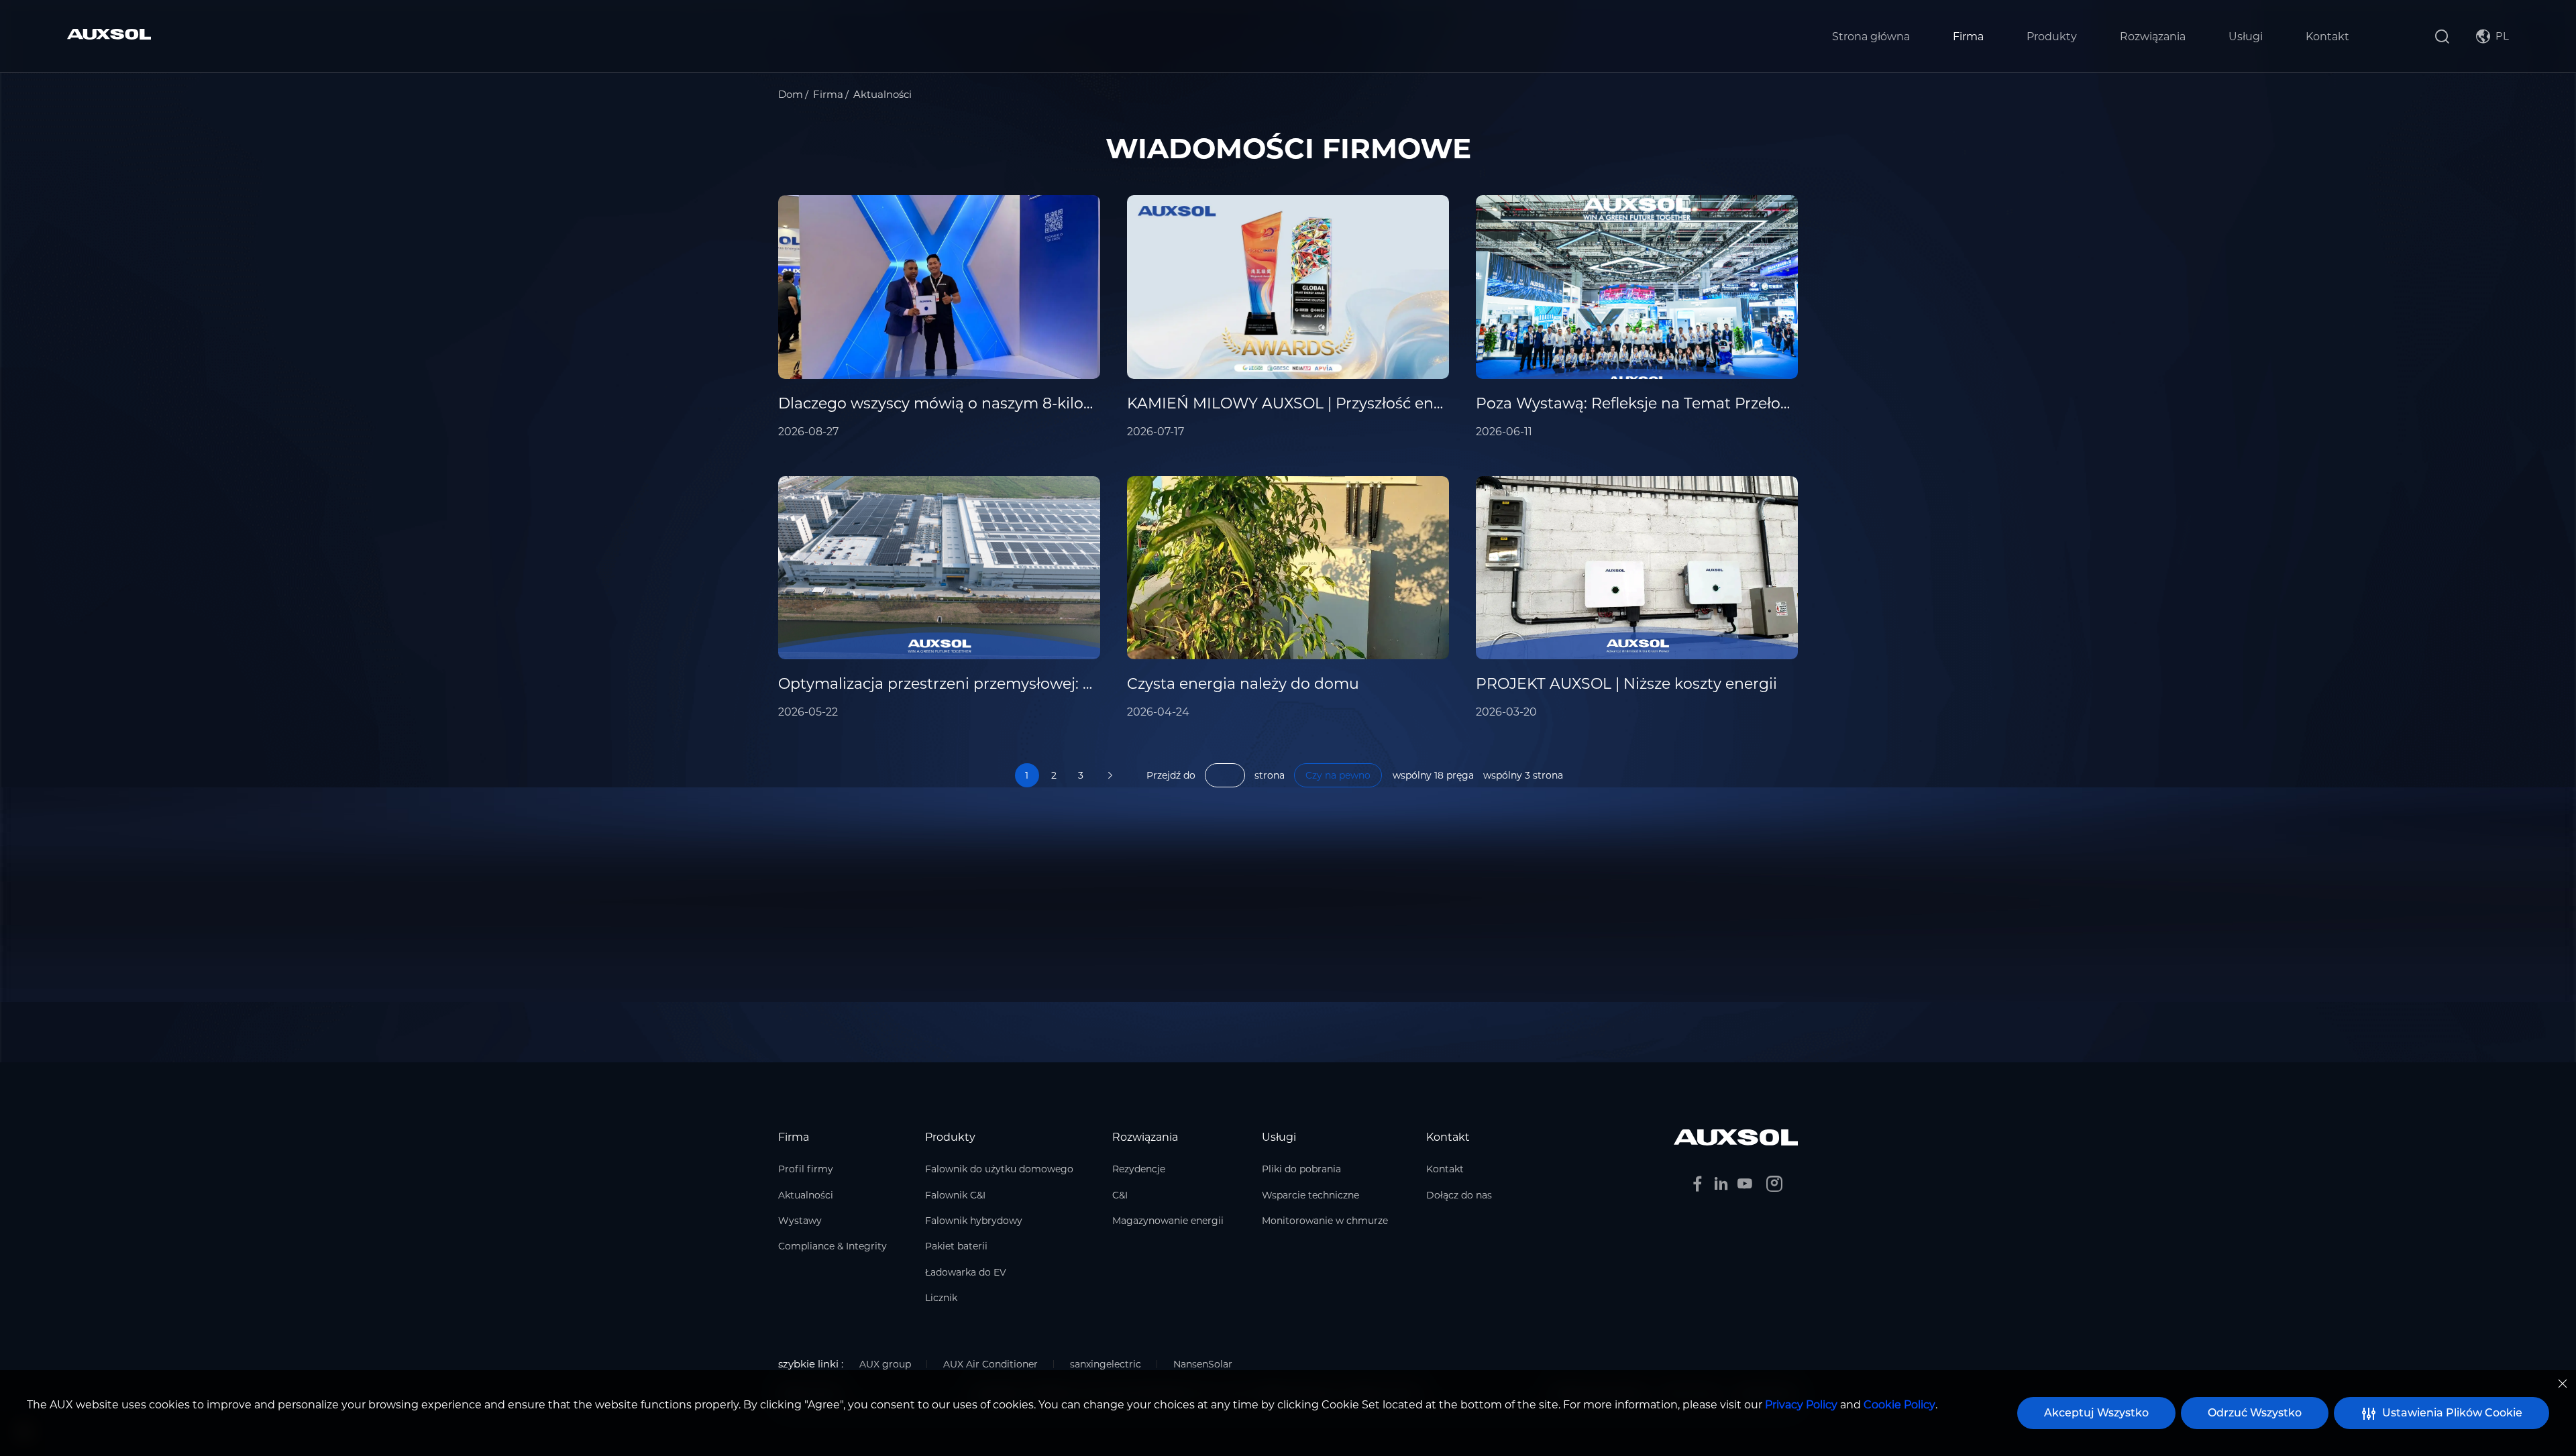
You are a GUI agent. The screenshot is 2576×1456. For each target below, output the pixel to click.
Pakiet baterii (956, 1246)
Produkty (2052, 37)
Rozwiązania (2153, 37)
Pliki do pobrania (1301, 1169)
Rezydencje (1139, 1169)
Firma (1968, 37)
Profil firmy (806, 1169)
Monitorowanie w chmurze (1325, 1221)
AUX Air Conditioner (990, 1364)
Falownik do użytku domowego (999, 1169)
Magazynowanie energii (1168, 1221)
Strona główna (1871, 37)
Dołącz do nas (1459, 1195)
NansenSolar (1203, 1364)
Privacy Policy (1801, 1405)
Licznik (941, 1298)
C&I (1120, 1195)
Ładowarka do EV (966, 1272)
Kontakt (2327, 37)
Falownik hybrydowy (974, 1221)
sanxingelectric (1106, 1364)
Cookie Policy (1899, 1405)
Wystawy (800, 1221)
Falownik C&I (955, 1195)
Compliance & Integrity (833, 1246)
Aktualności (806, 1195)
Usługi (2246, 37)
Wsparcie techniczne (1310, 1195)
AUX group (885, 1364)
